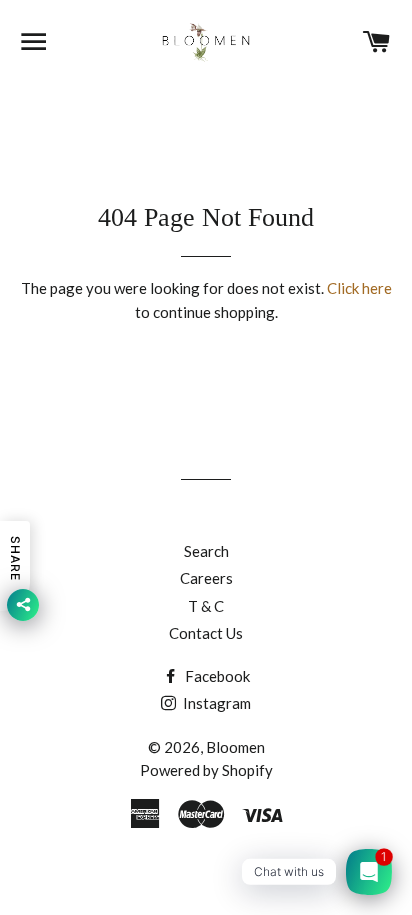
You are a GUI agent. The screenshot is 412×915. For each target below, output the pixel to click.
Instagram (215, 703)
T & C (206, 606)
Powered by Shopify (206, 770)
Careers (206, 578)
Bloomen (235, 747)
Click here (359, 288)
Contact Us (206, 633)
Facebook (216, 676)
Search (206, 551)
